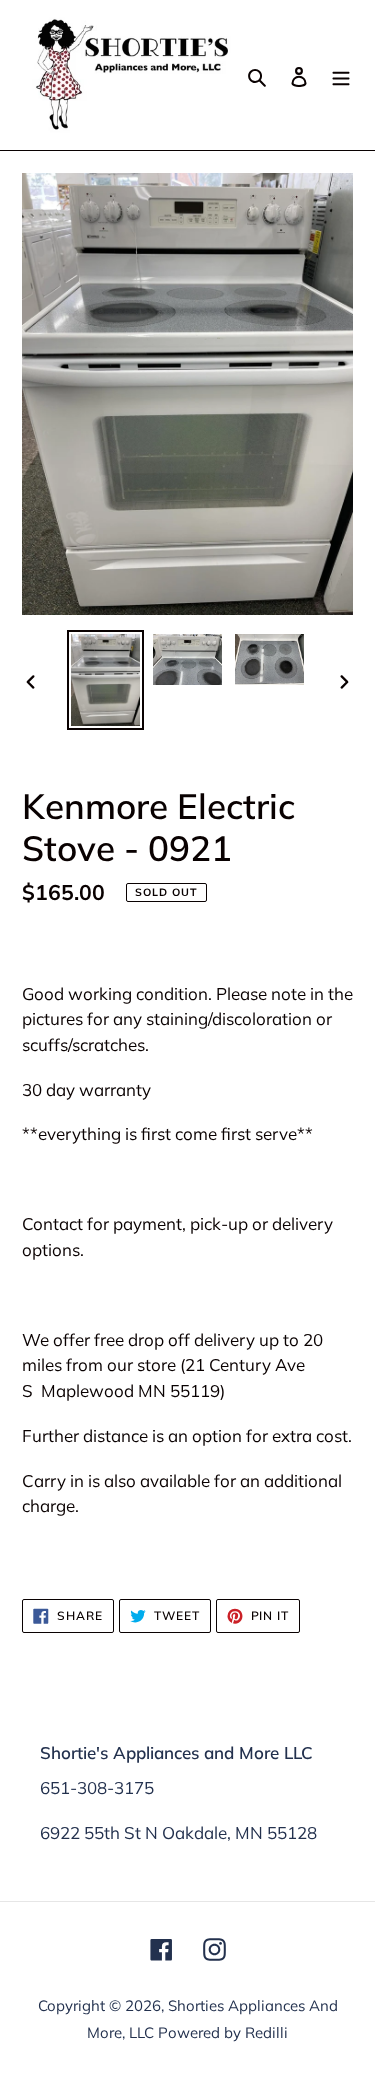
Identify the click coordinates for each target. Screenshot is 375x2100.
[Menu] (341, 75)
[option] (106, 680)
